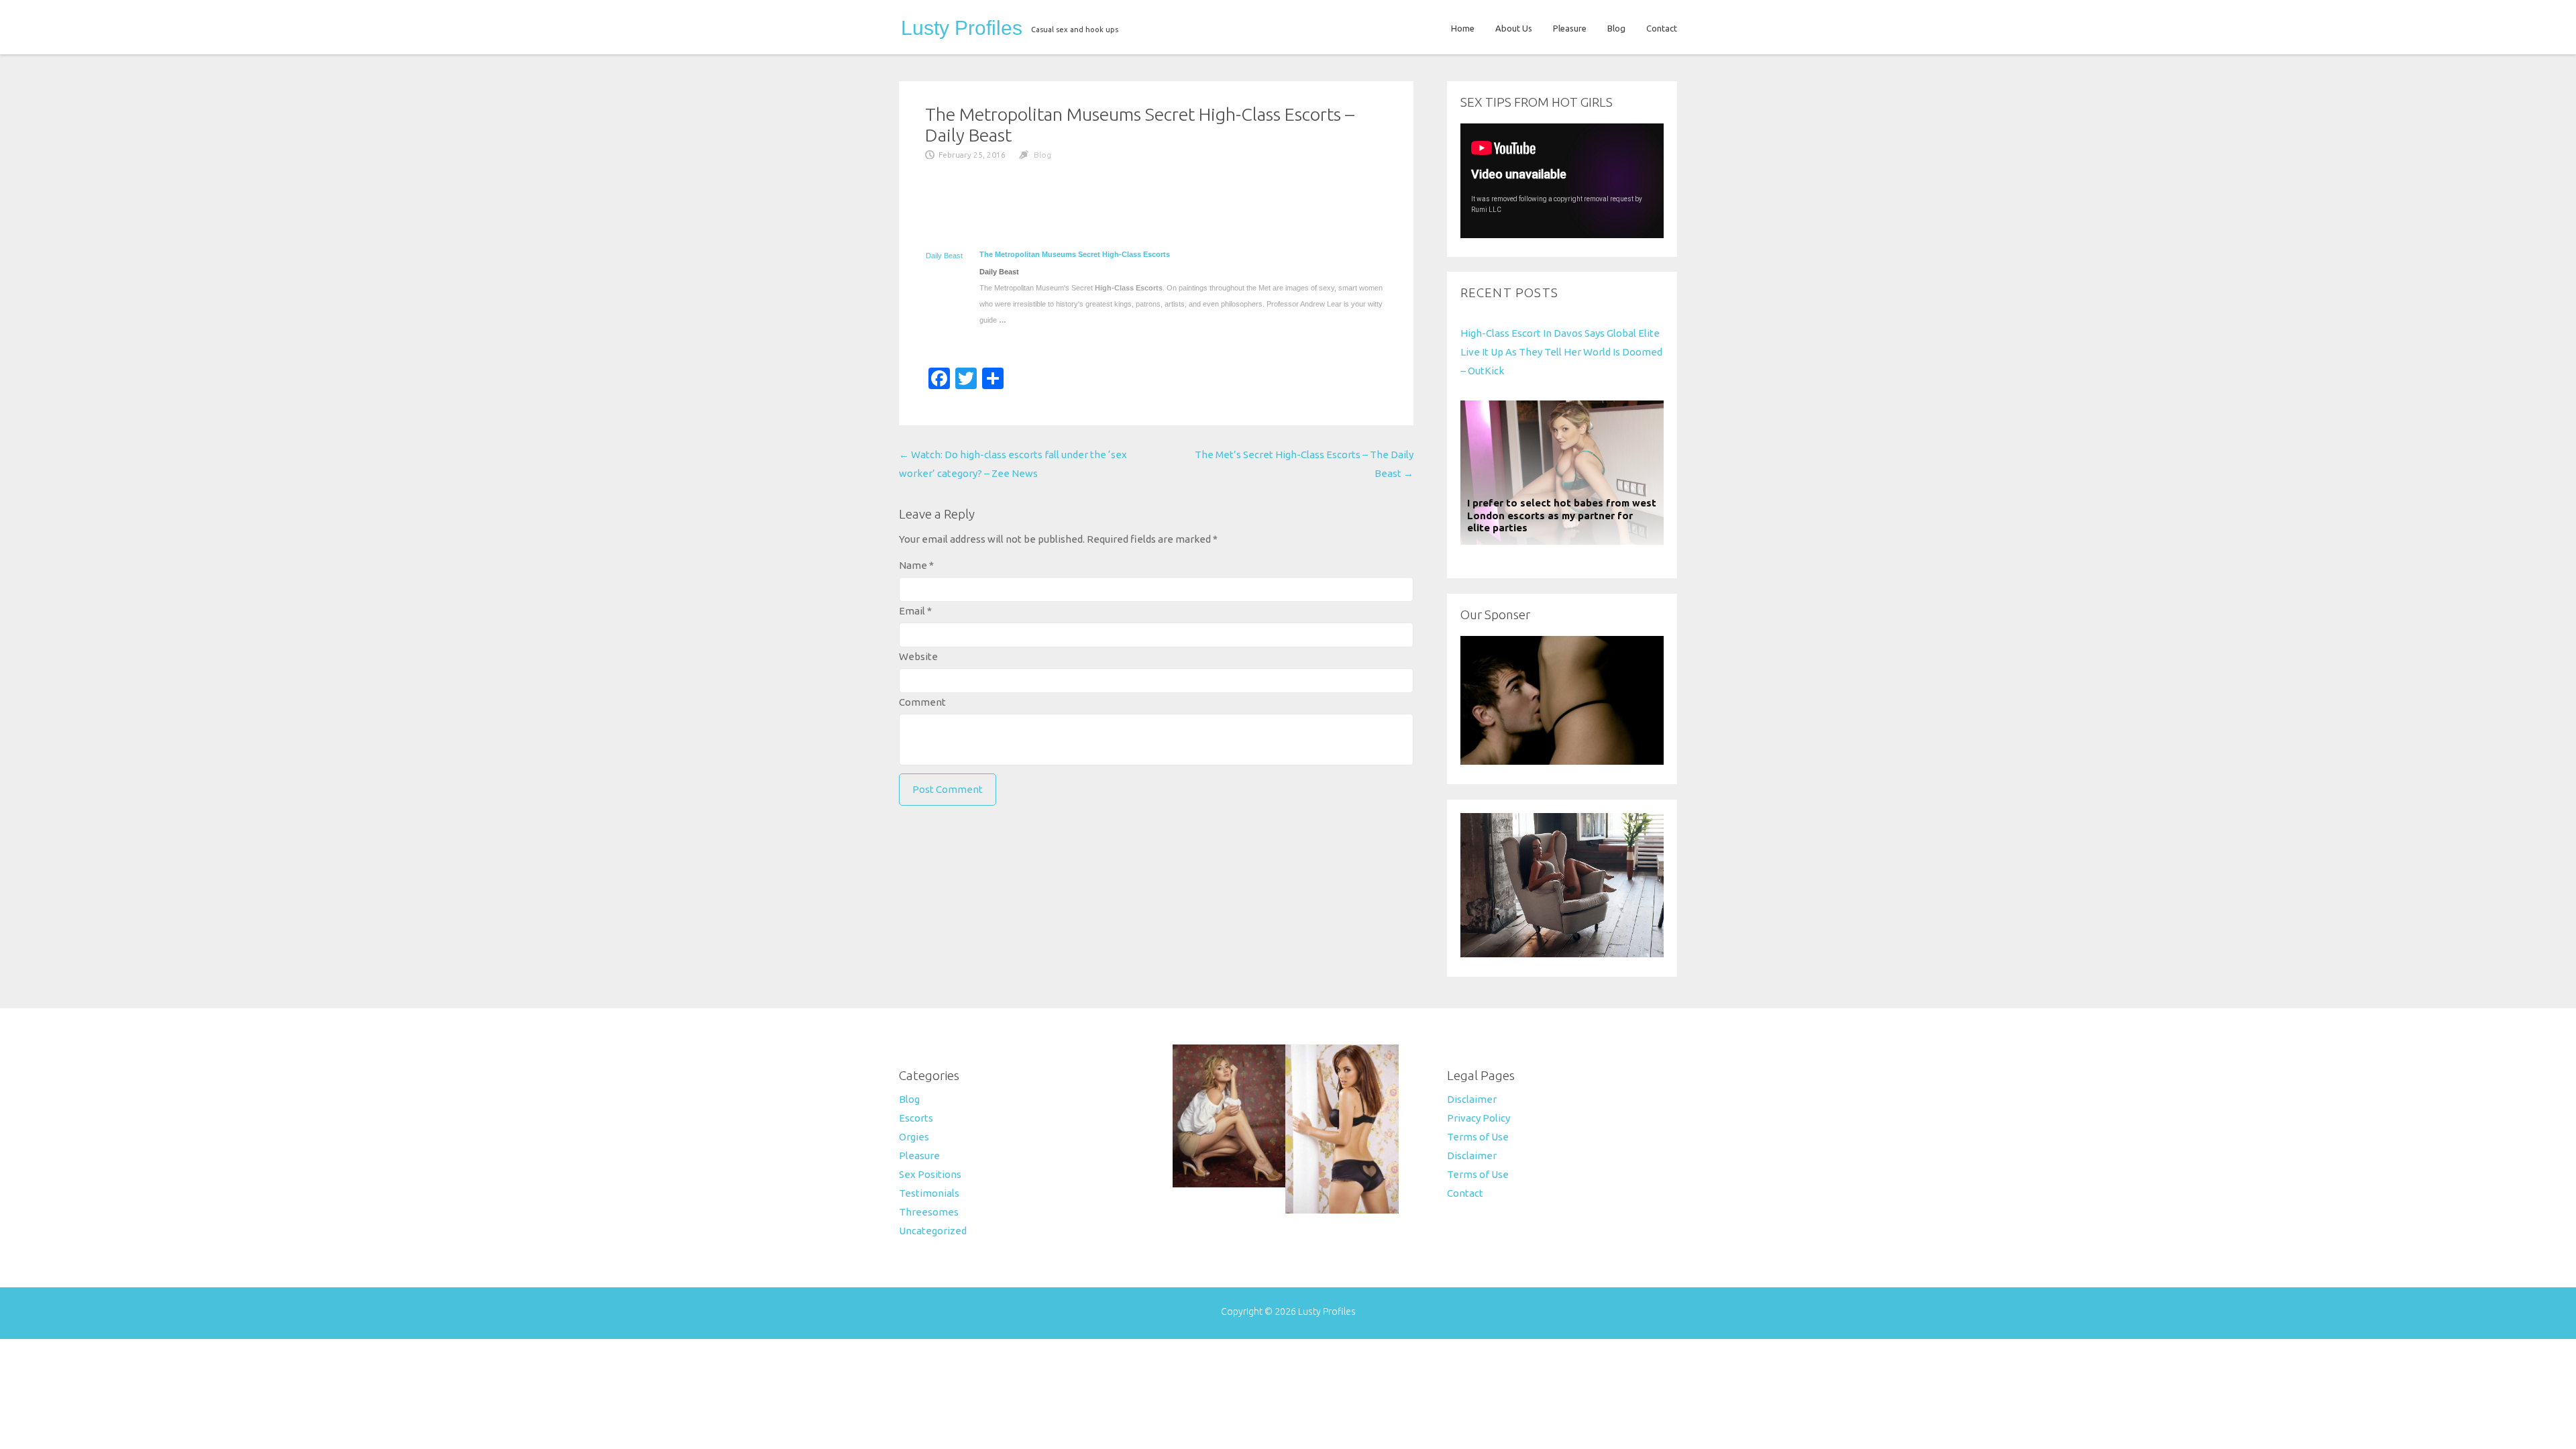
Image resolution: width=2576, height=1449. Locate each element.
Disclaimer (1472, 1099)
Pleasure (1570, 28)
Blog (1616, 28)
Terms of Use (1478, 1137)
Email (915, 611)
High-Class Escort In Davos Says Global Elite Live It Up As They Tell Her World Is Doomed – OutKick (1561, 352)
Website (918, 656)
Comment (922, 702)
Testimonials (929, 1193)
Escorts (916, 1118)
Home (1463, 28)
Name (916, 565)
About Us (1514, 28)
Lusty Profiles (962, 28)
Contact (1662, 28)
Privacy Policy (1479, 1118)
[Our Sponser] (1562, 761)
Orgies (914, 1137)
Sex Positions (930, 1174)
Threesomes (929, 1212)
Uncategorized (933, 1231)
